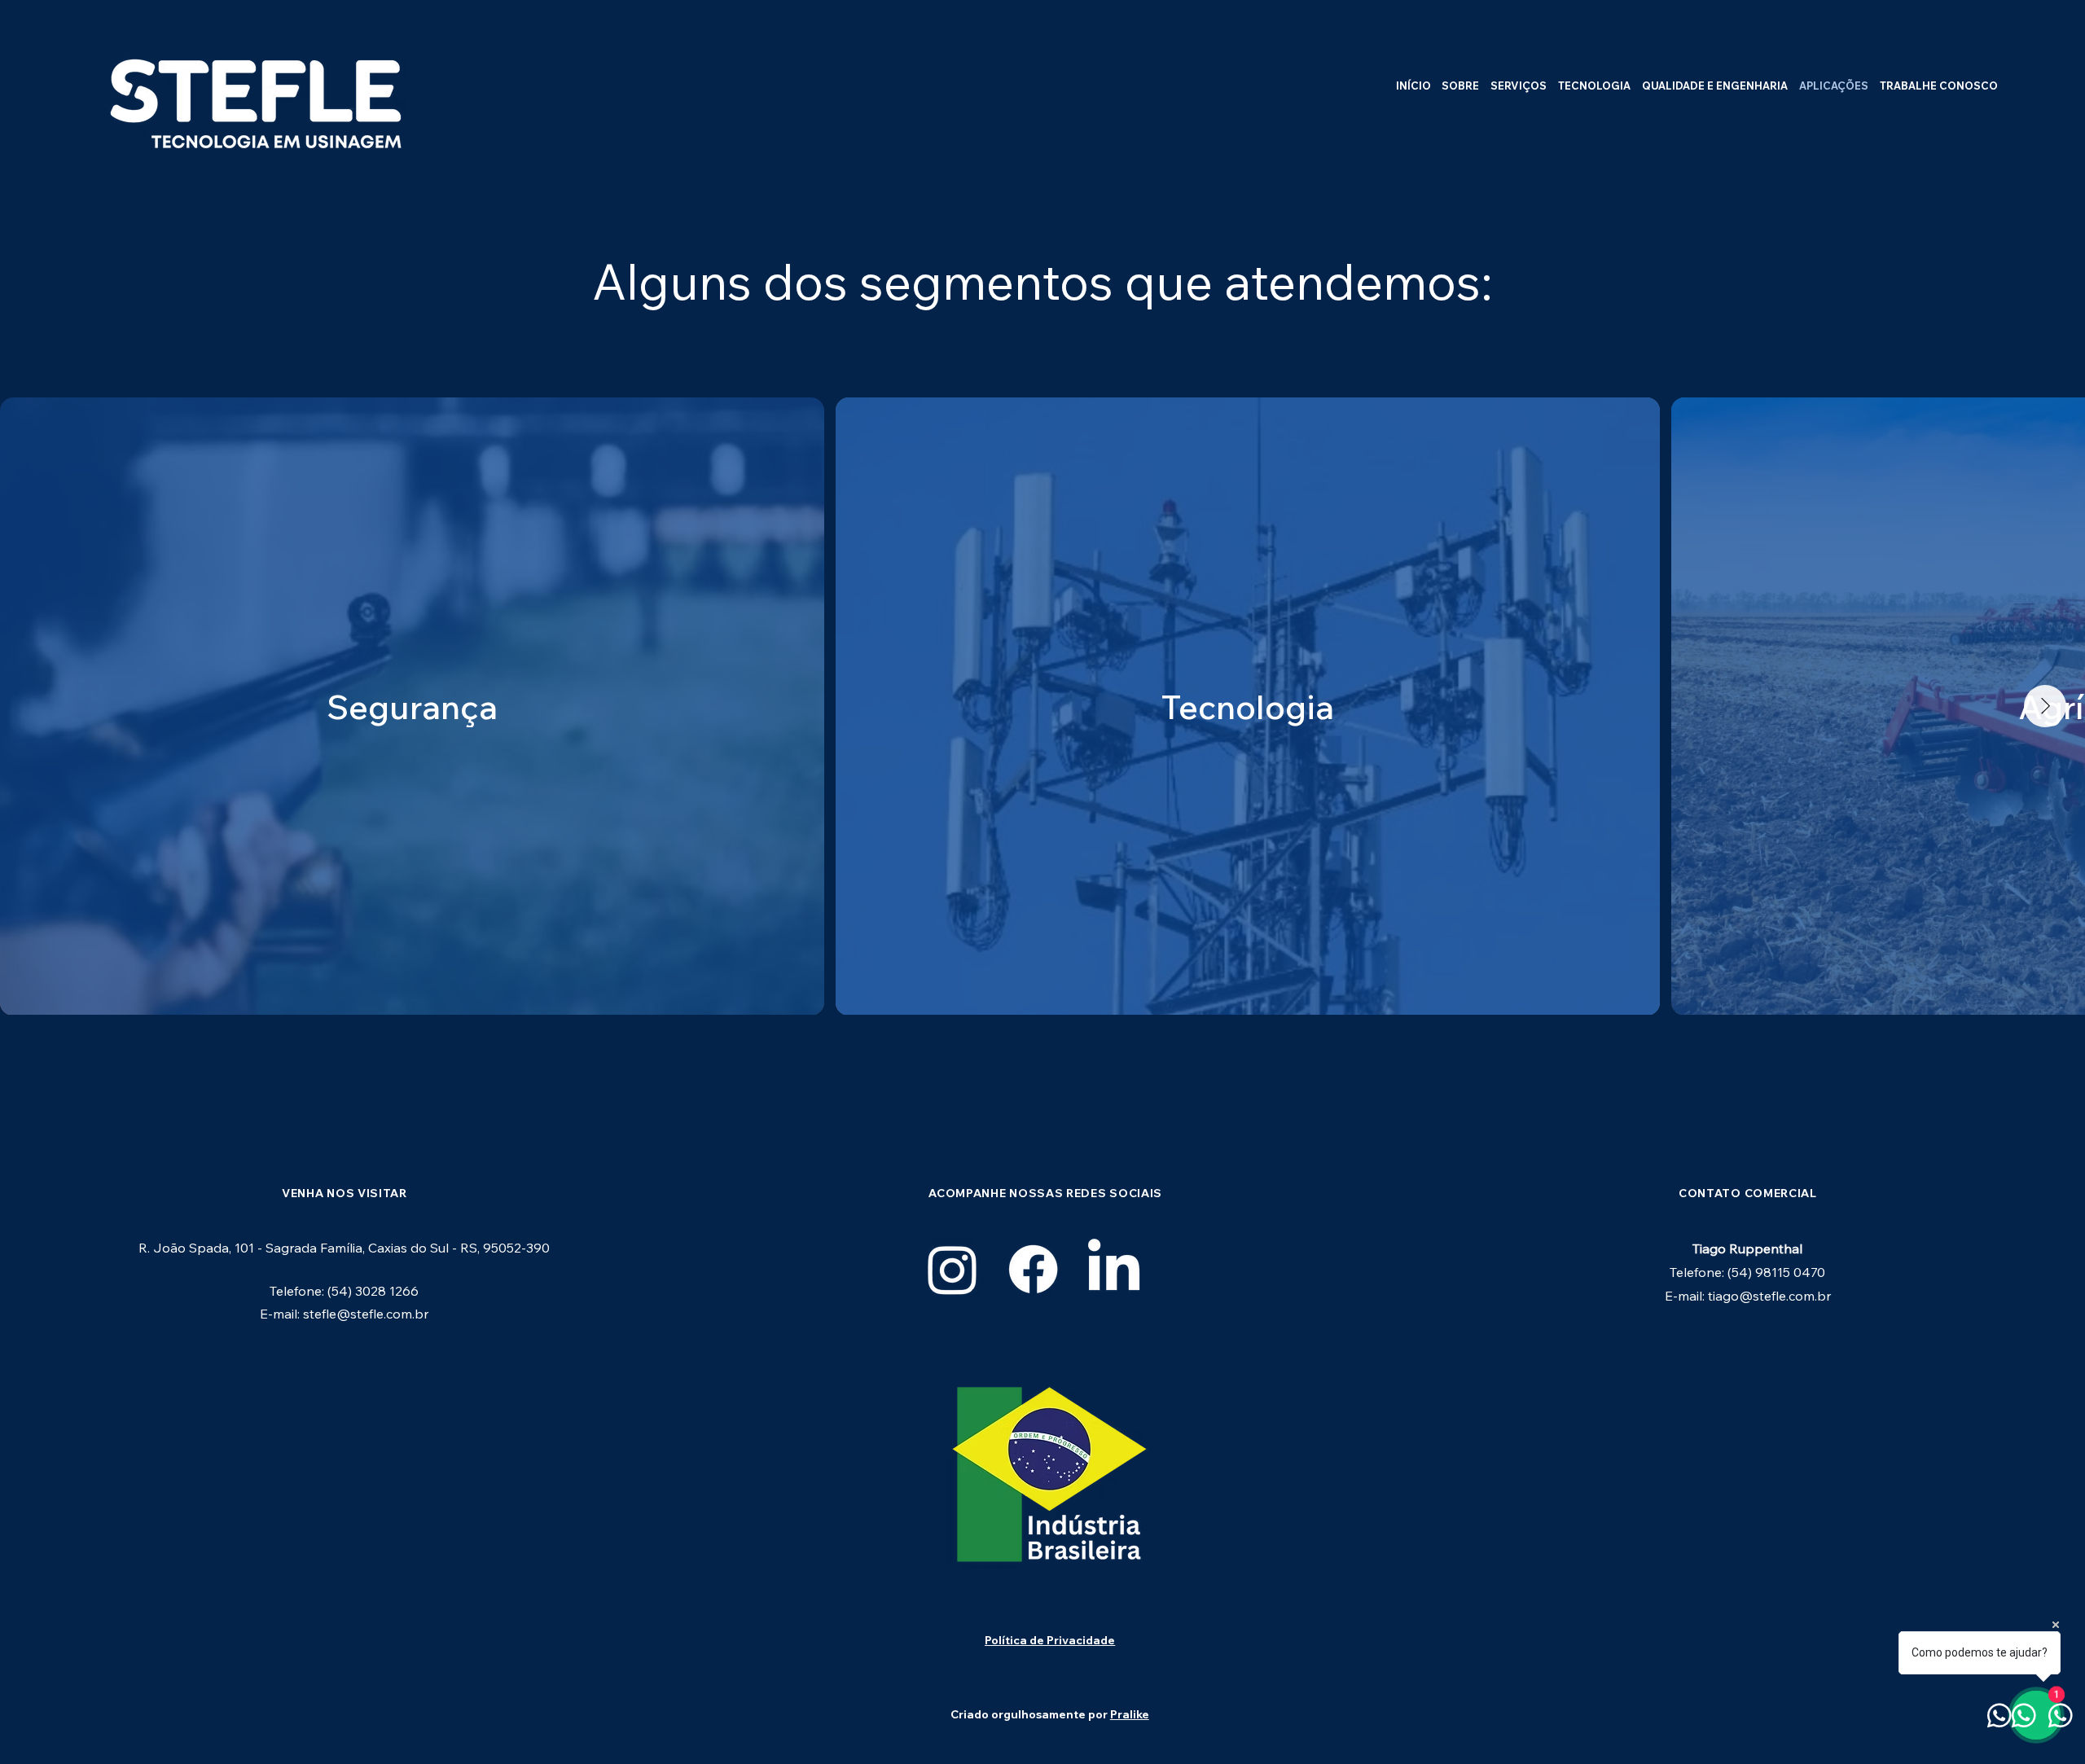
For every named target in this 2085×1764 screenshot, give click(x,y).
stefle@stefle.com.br (366, 1314)
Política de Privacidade (1050, 1640)
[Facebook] (1033, 1269)
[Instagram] (953, 1269)
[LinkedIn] (1114, 1269)
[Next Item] (2045, 706)
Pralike (1130, 1714)
